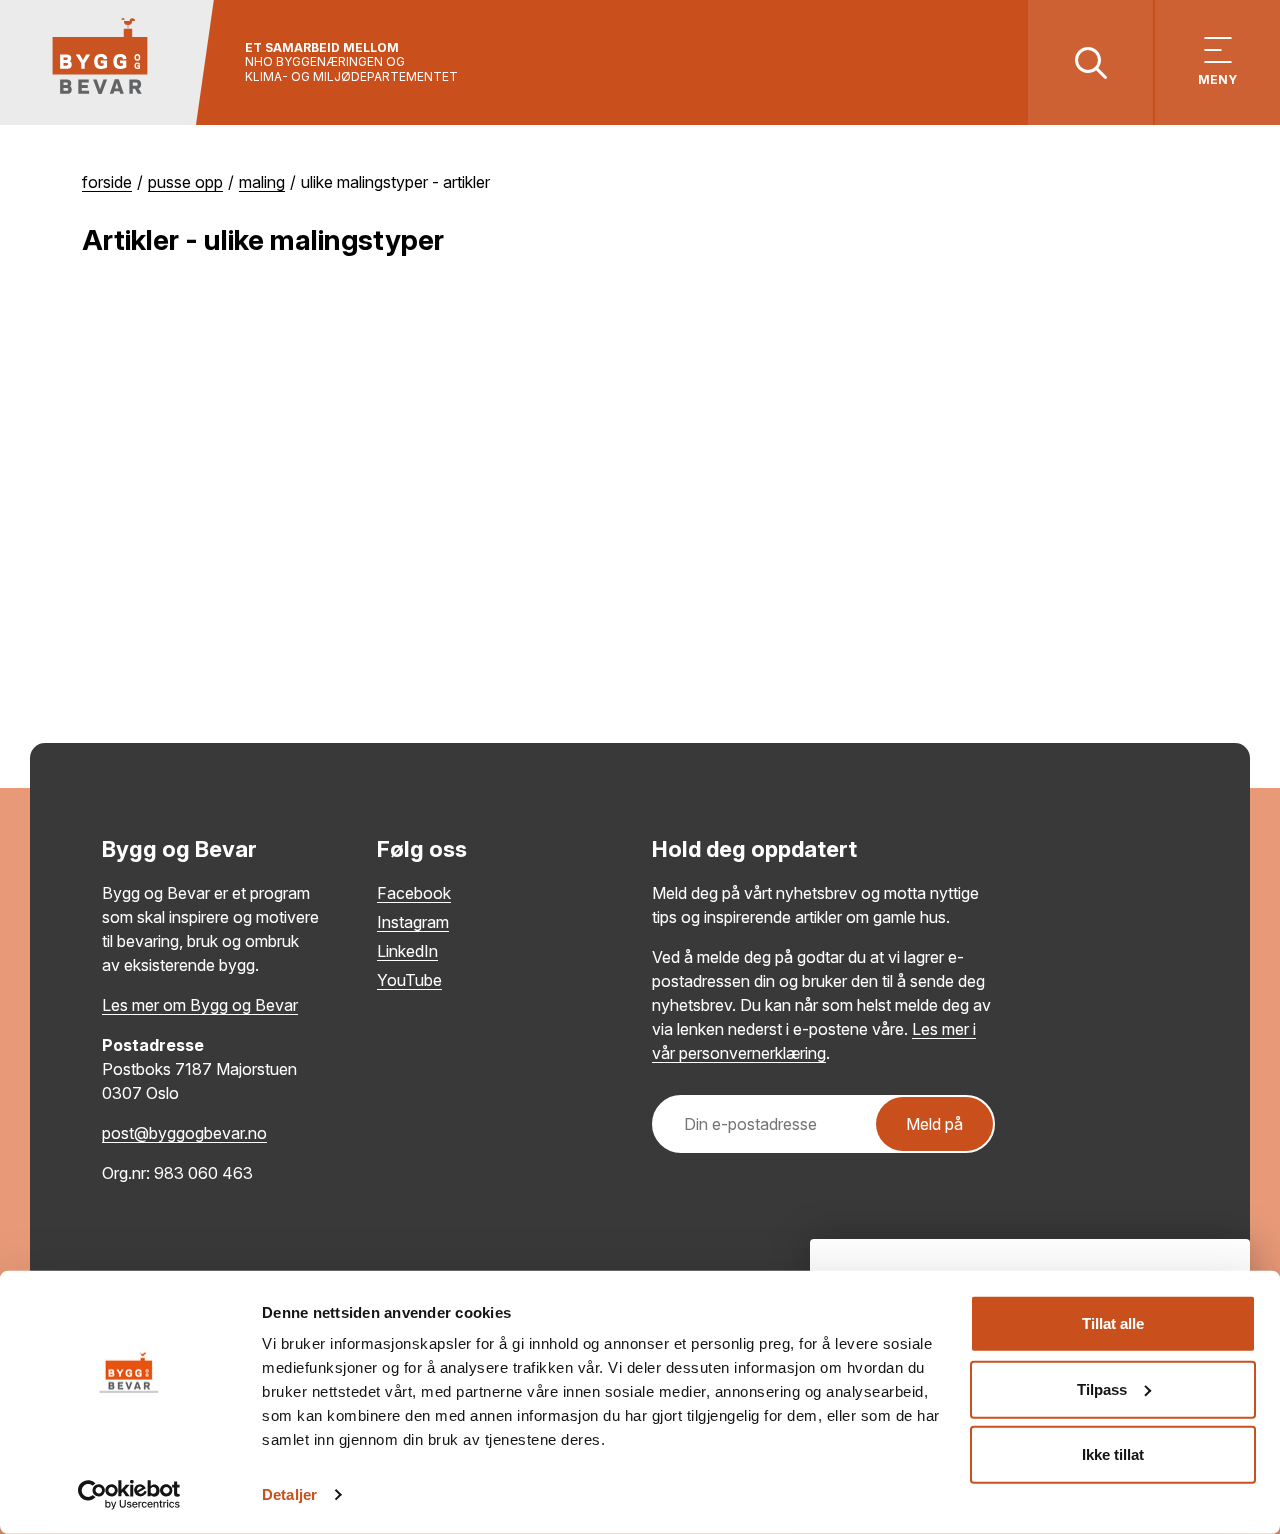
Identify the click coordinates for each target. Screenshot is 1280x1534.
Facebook (414, 893)
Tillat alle (1113, 1323)
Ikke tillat (1113, 1454)
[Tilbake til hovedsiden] (107, 62)
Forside (107, 182)
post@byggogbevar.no (184, 1133)
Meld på (934, 1124)
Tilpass (1102, 1388)
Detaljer (289, 1494)
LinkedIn (407, 951)
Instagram (413, 922)
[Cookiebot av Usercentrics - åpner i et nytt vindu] (129, 1495)
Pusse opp (185, 182)
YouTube (409, 980)
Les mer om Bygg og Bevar (200, 1005)
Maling (262, 182)
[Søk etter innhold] (1090, 62)
